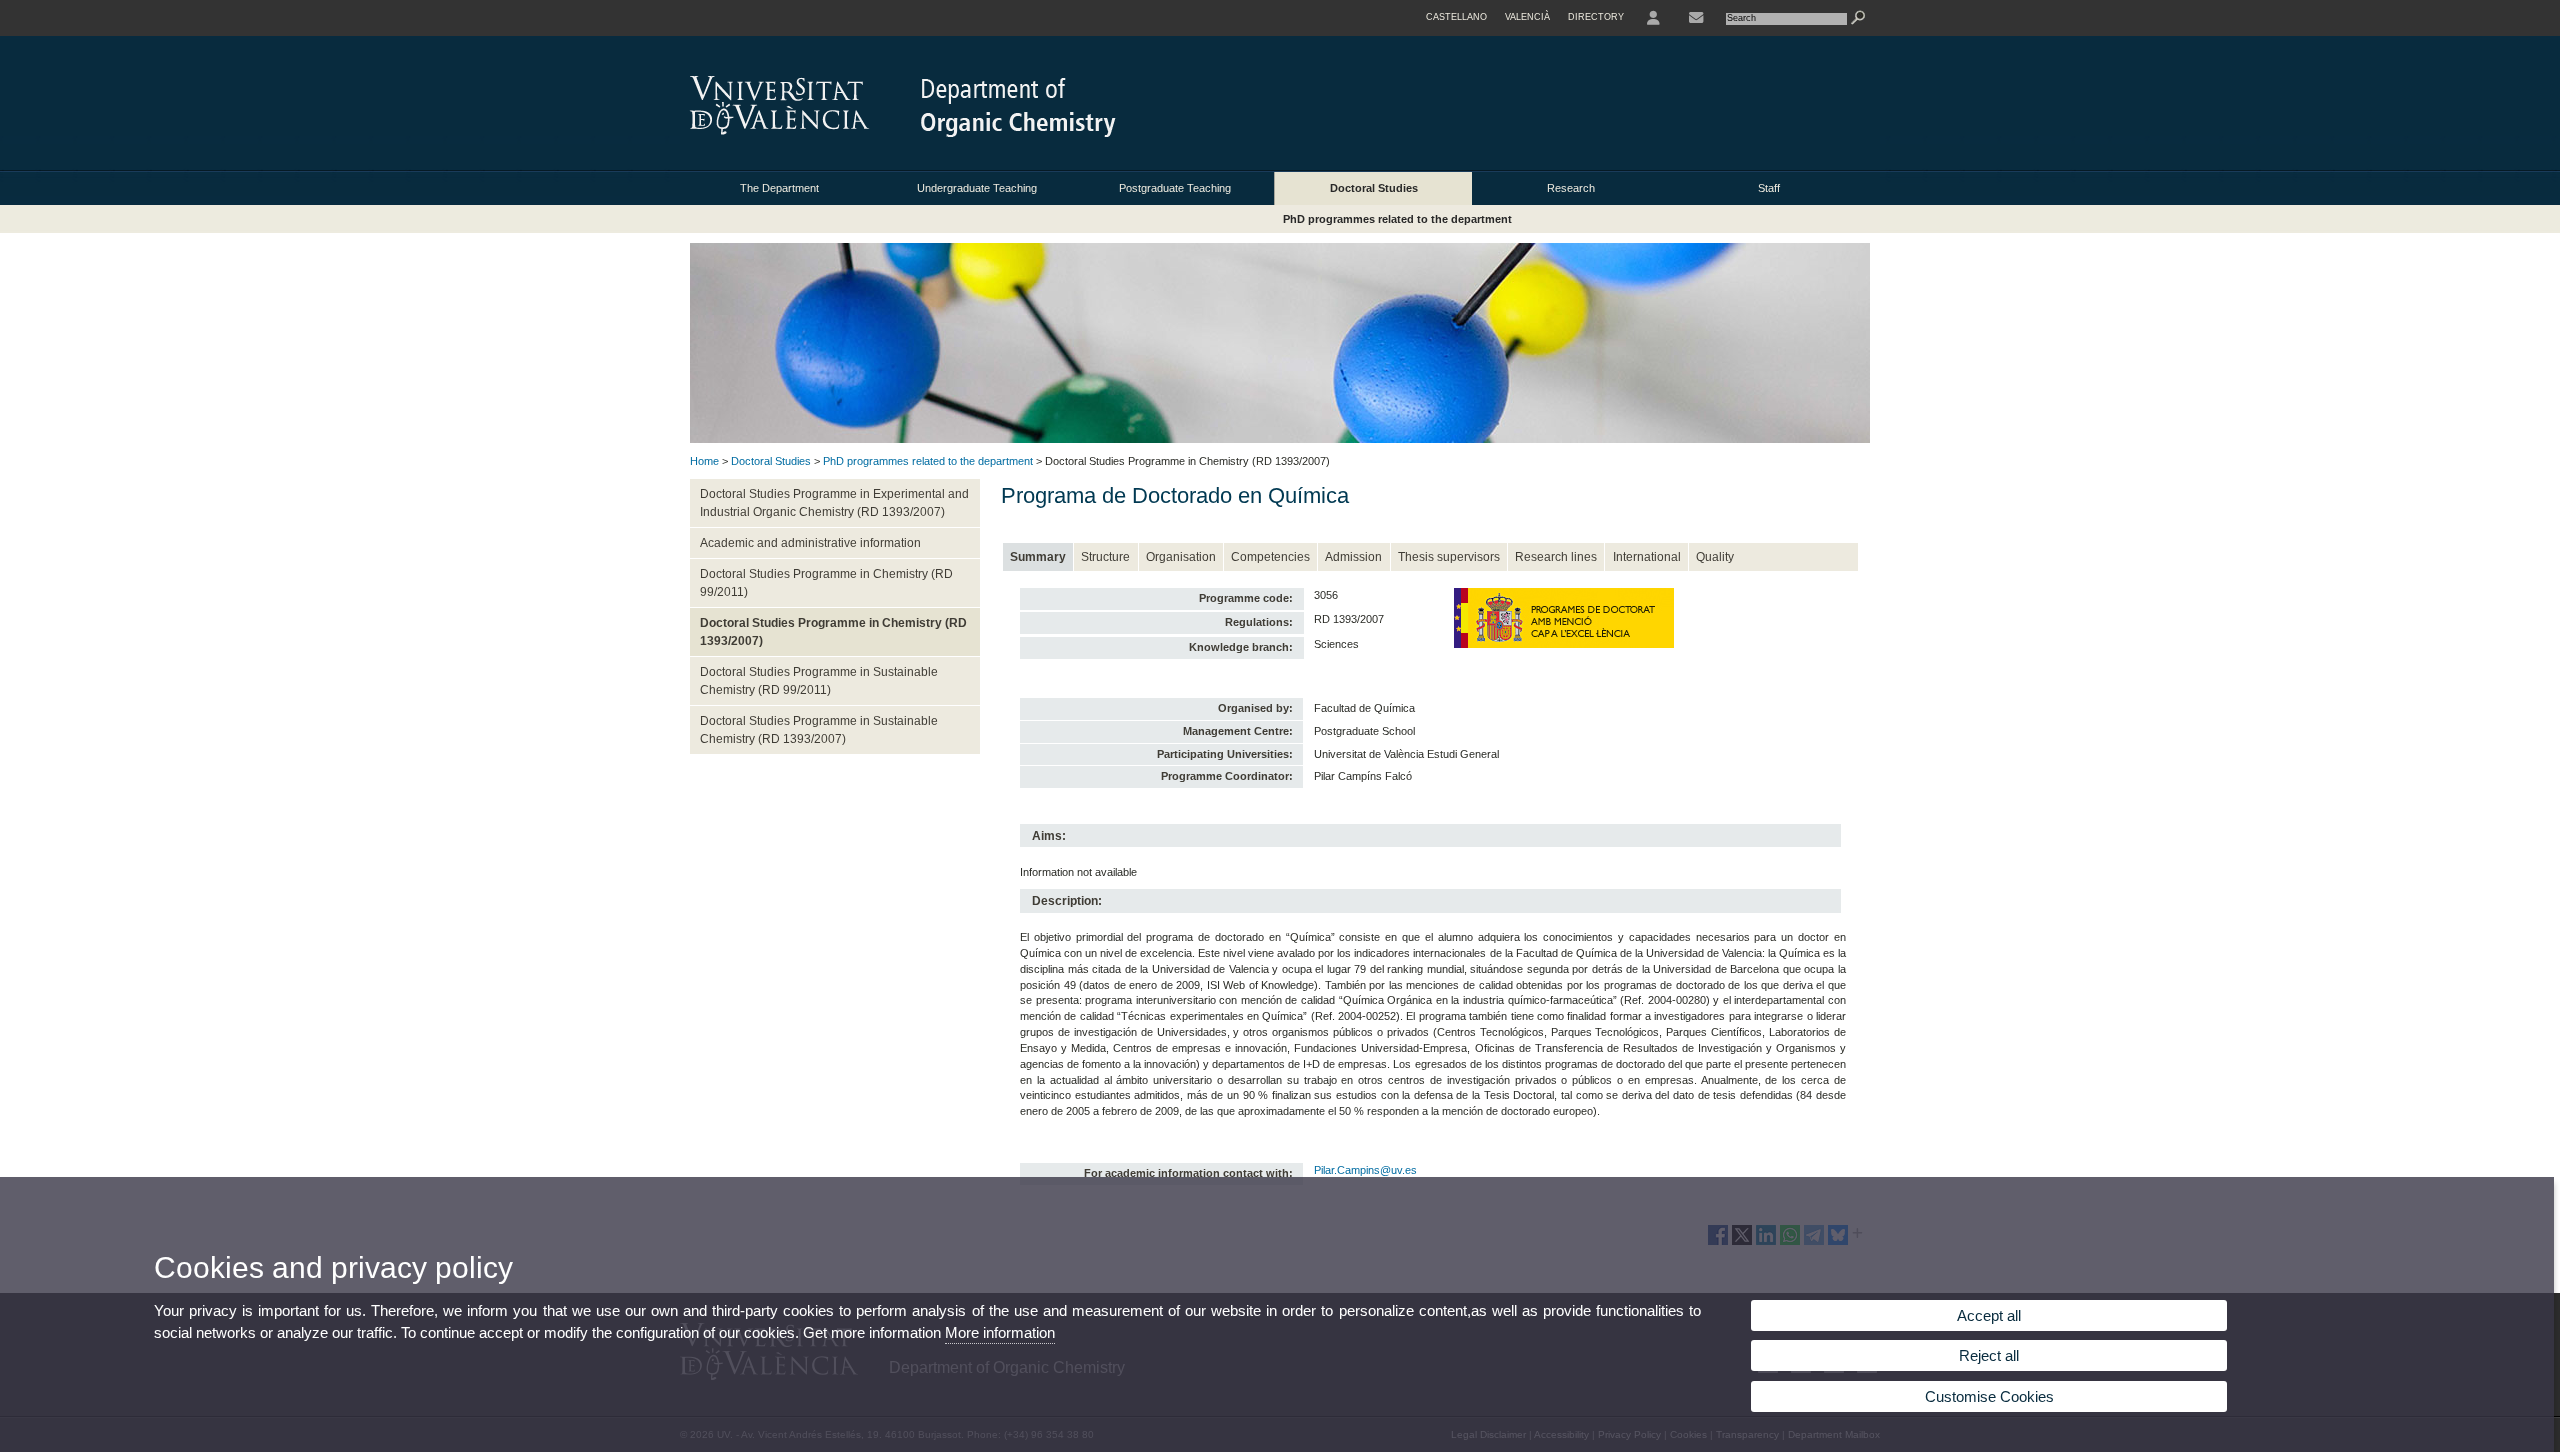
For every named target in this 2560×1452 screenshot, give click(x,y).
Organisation (1181, 557)
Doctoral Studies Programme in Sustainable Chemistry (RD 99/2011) (819, 681)
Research (1571, 188)
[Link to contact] (1696, 18)
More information (1000, 1332)
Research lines (1556, 557)
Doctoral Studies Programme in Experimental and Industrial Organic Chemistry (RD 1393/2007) (834, 503)
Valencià (1527, 17)
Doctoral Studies (1374, 188)
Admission (1353, 557)
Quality (1715, 557)
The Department (779, 188)
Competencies (1270, 557)
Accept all (1989, 1315)
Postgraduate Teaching (1175, 188)
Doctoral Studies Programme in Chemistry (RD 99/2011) (826, 583)
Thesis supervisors (1449, 557)
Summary (1038, 557)
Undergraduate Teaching (977, 188)
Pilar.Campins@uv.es (1365, 1170)
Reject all (1989, 1355)
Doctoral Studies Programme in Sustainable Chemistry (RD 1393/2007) (819, 730)
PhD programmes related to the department (1397, 219)
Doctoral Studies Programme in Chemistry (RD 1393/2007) (833, 632)
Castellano (1456, 17)
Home (704, 461)
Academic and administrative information (810, 543)
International (1647, 557)
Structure (1105, 557)
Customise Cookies (1989, 1396)
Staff (1769, 188)
